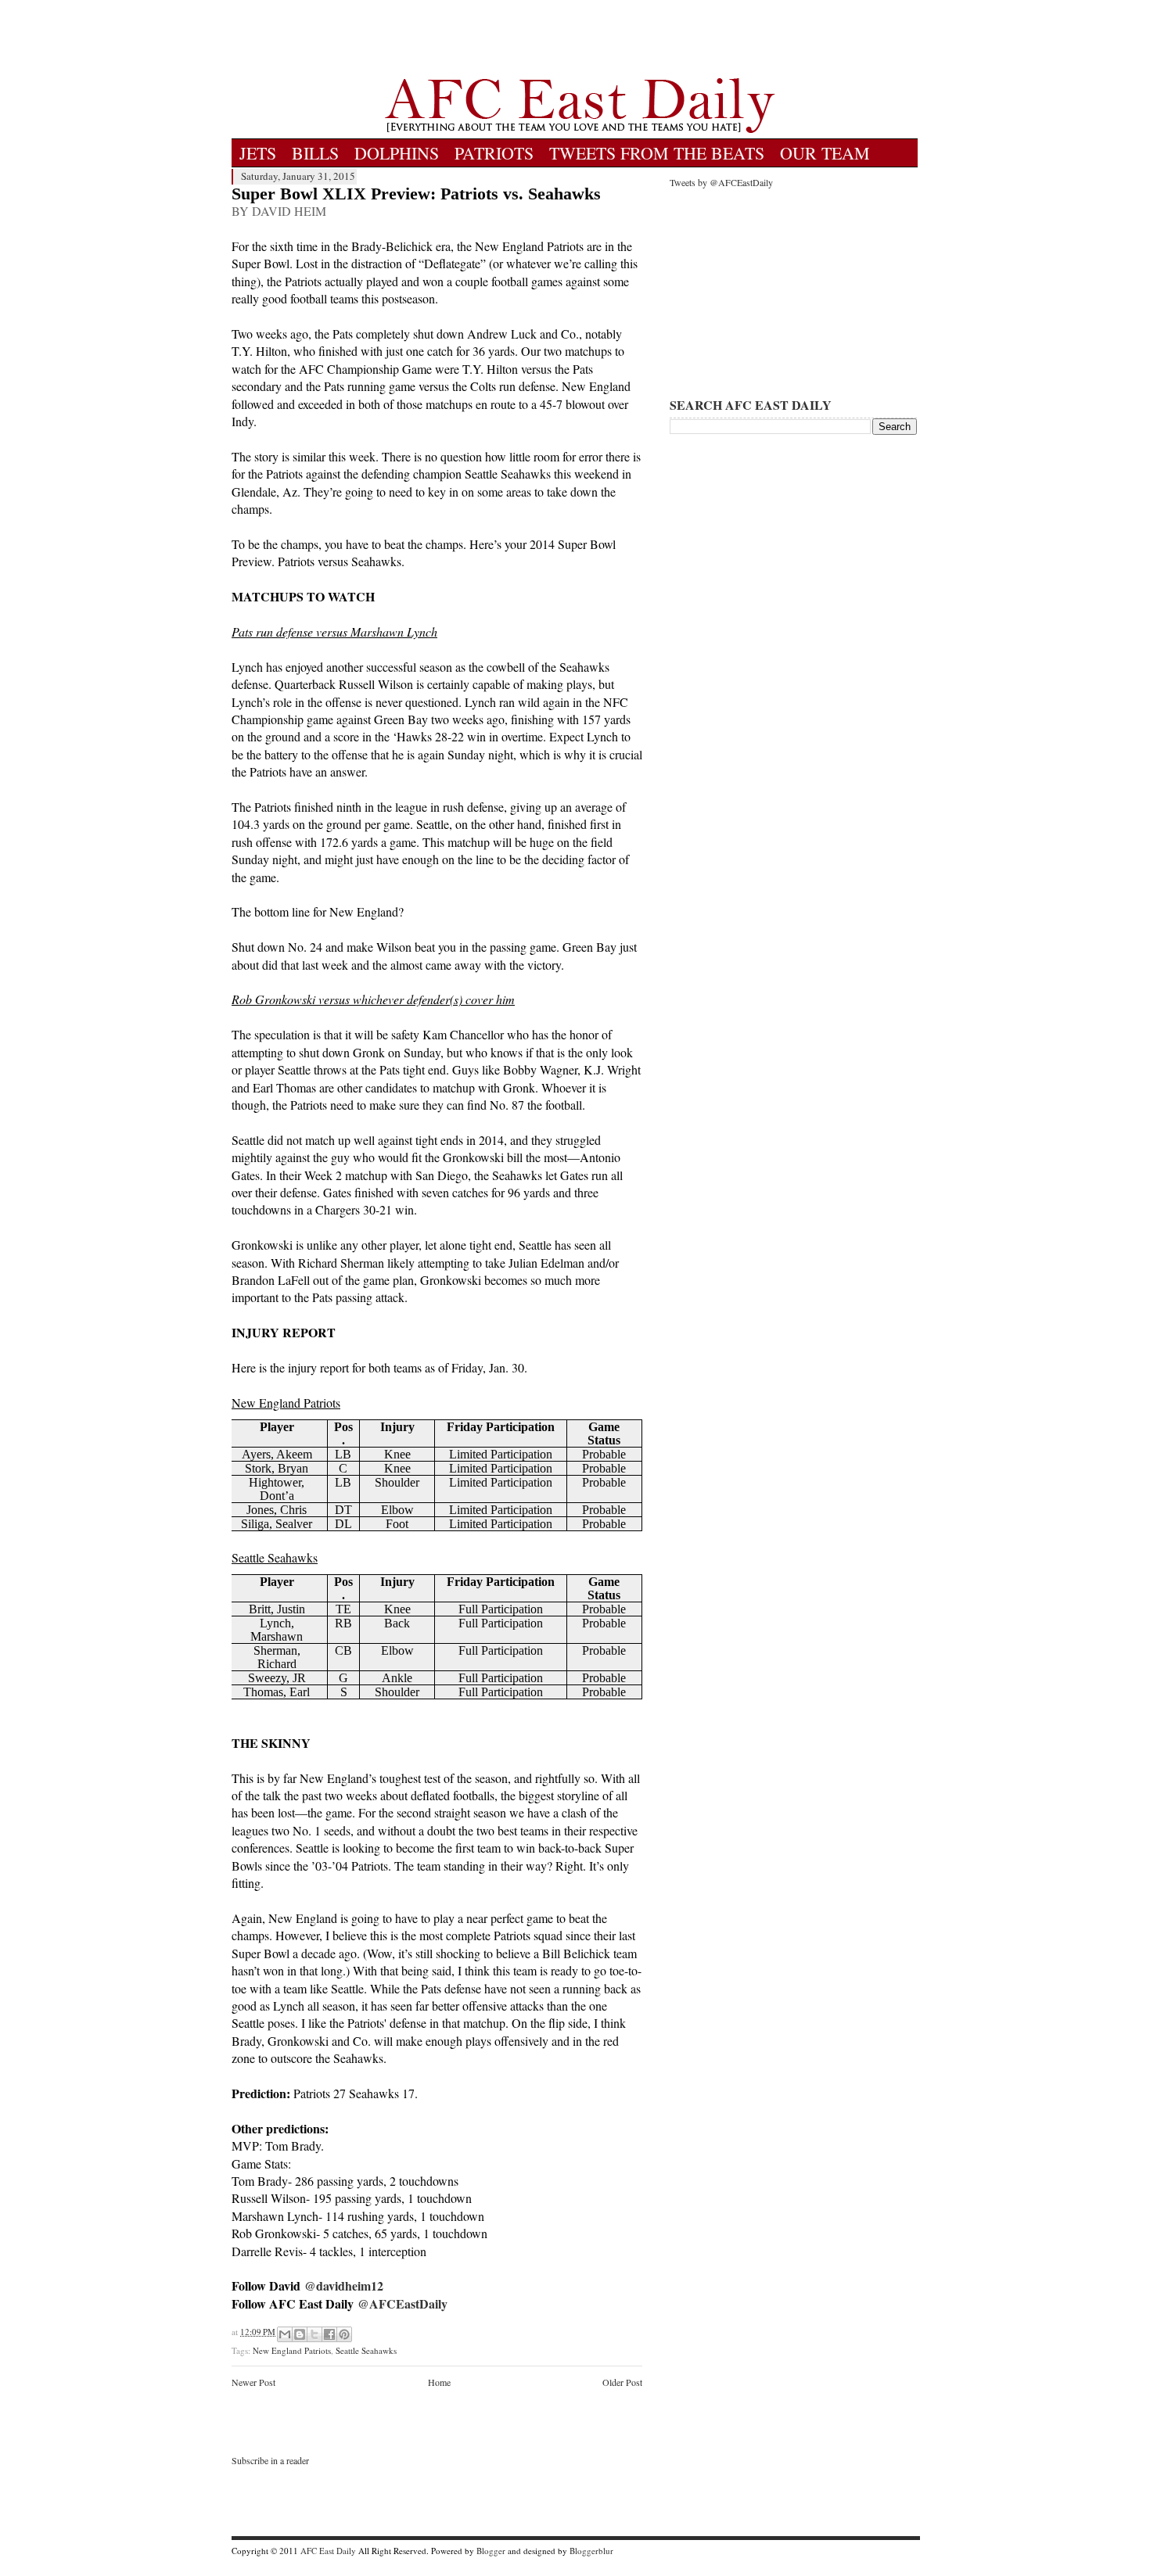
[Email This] (285, 2334)
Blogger (491, 2551)
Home (439, 2382)
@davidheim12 (344, 2285)
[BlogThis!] (300, 2334)
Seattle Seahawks (366, 2350)
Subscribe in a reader (270, 2460)
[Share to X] (314, 2334)
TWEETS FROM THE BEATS (657, 153)
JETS (258, 153)
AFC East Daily (328, 2551)
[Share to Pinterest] (344, 2334)
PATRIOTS (494, 153)
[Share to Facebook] (329, 2334)
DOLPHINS (397, 153)
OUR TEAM (825, 153)
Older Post (622, 2382)
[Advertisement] (580, 39)
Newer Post (253, 2382)
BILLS (315, 153)
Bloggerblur (591, 2551)
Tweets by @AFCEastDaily (721, 182)
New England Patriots (292, 2350)
